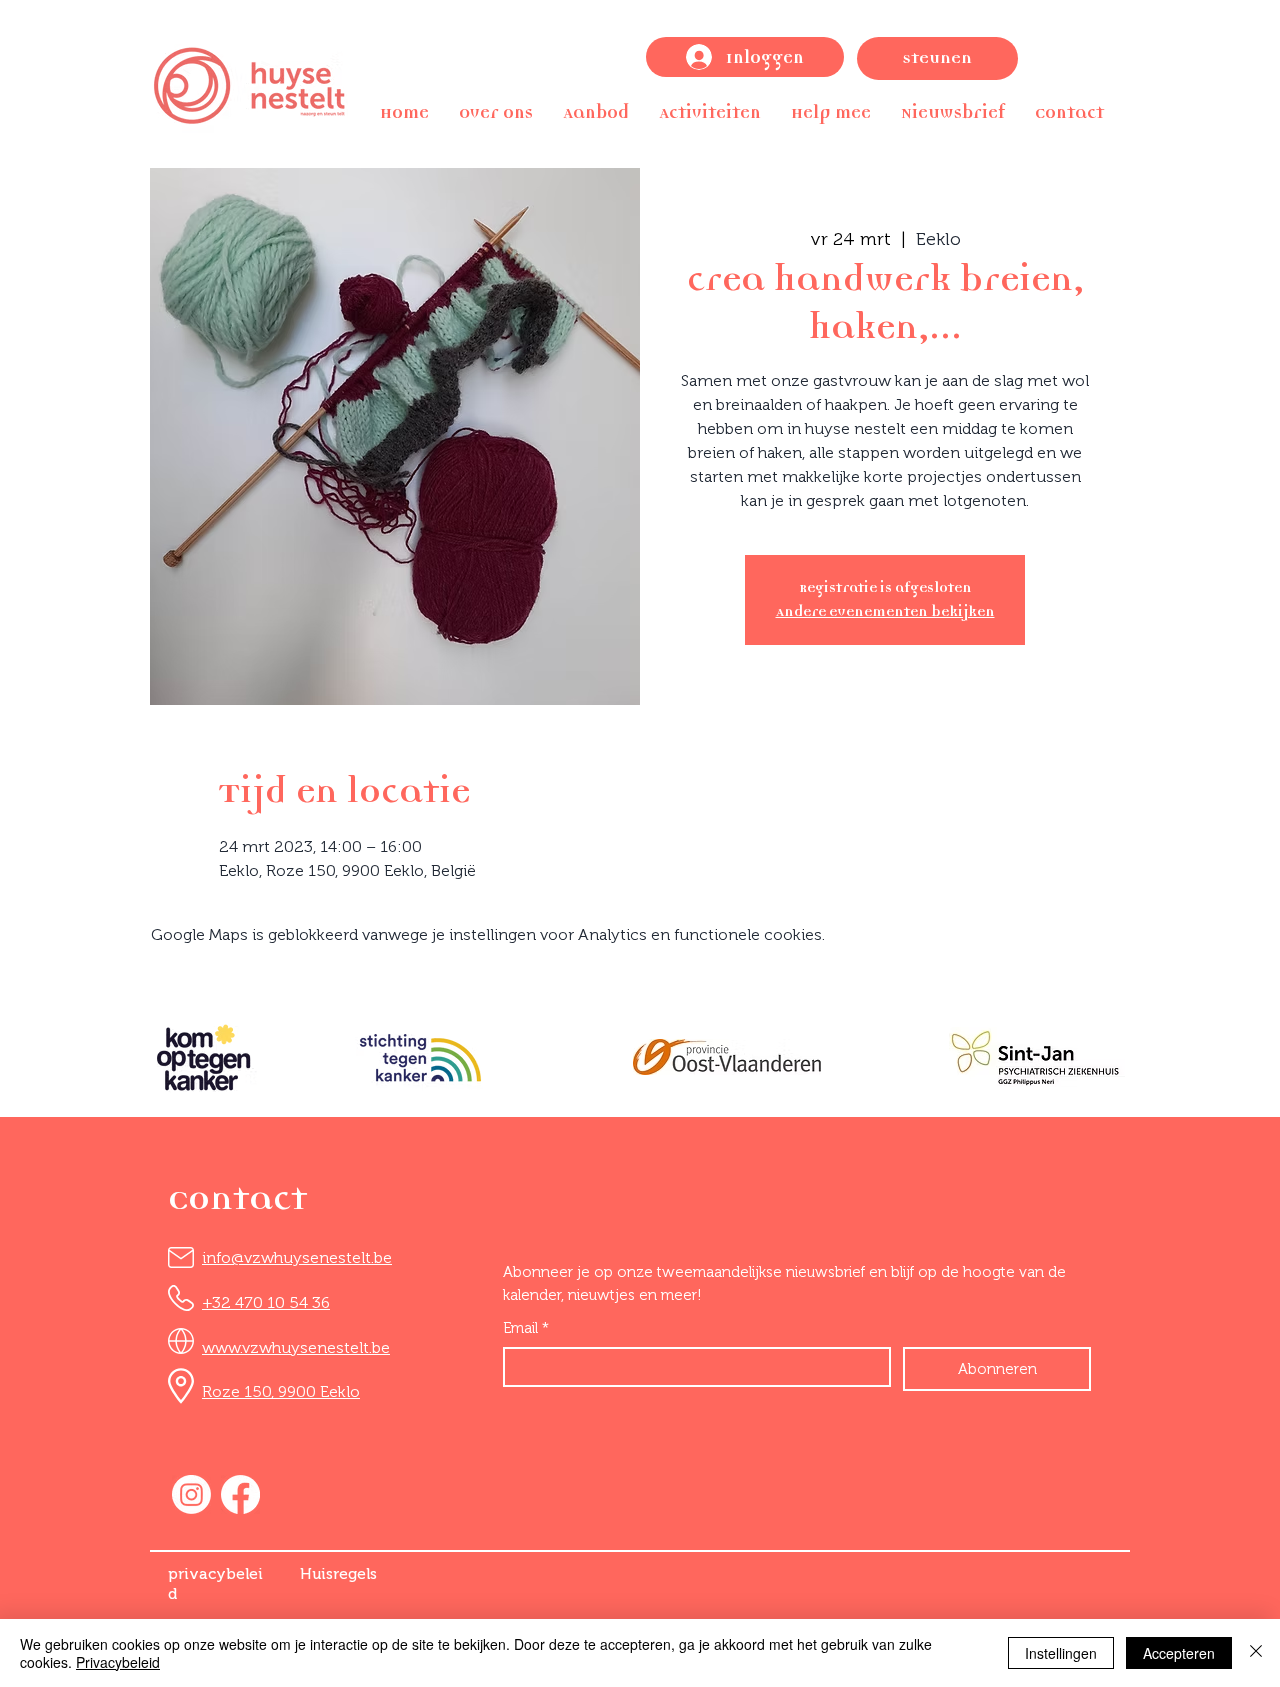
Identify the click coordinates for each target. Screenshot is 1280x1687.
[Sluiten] (1256, 1653)
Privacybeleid (118, 1662)
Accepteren (1179, 1653)
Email (526, 1328)
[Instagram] (191, 1494)
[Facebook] (240, 1494)
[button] (496, 112)
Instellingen (1061, 1653)
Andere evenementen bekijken (885, 611)
